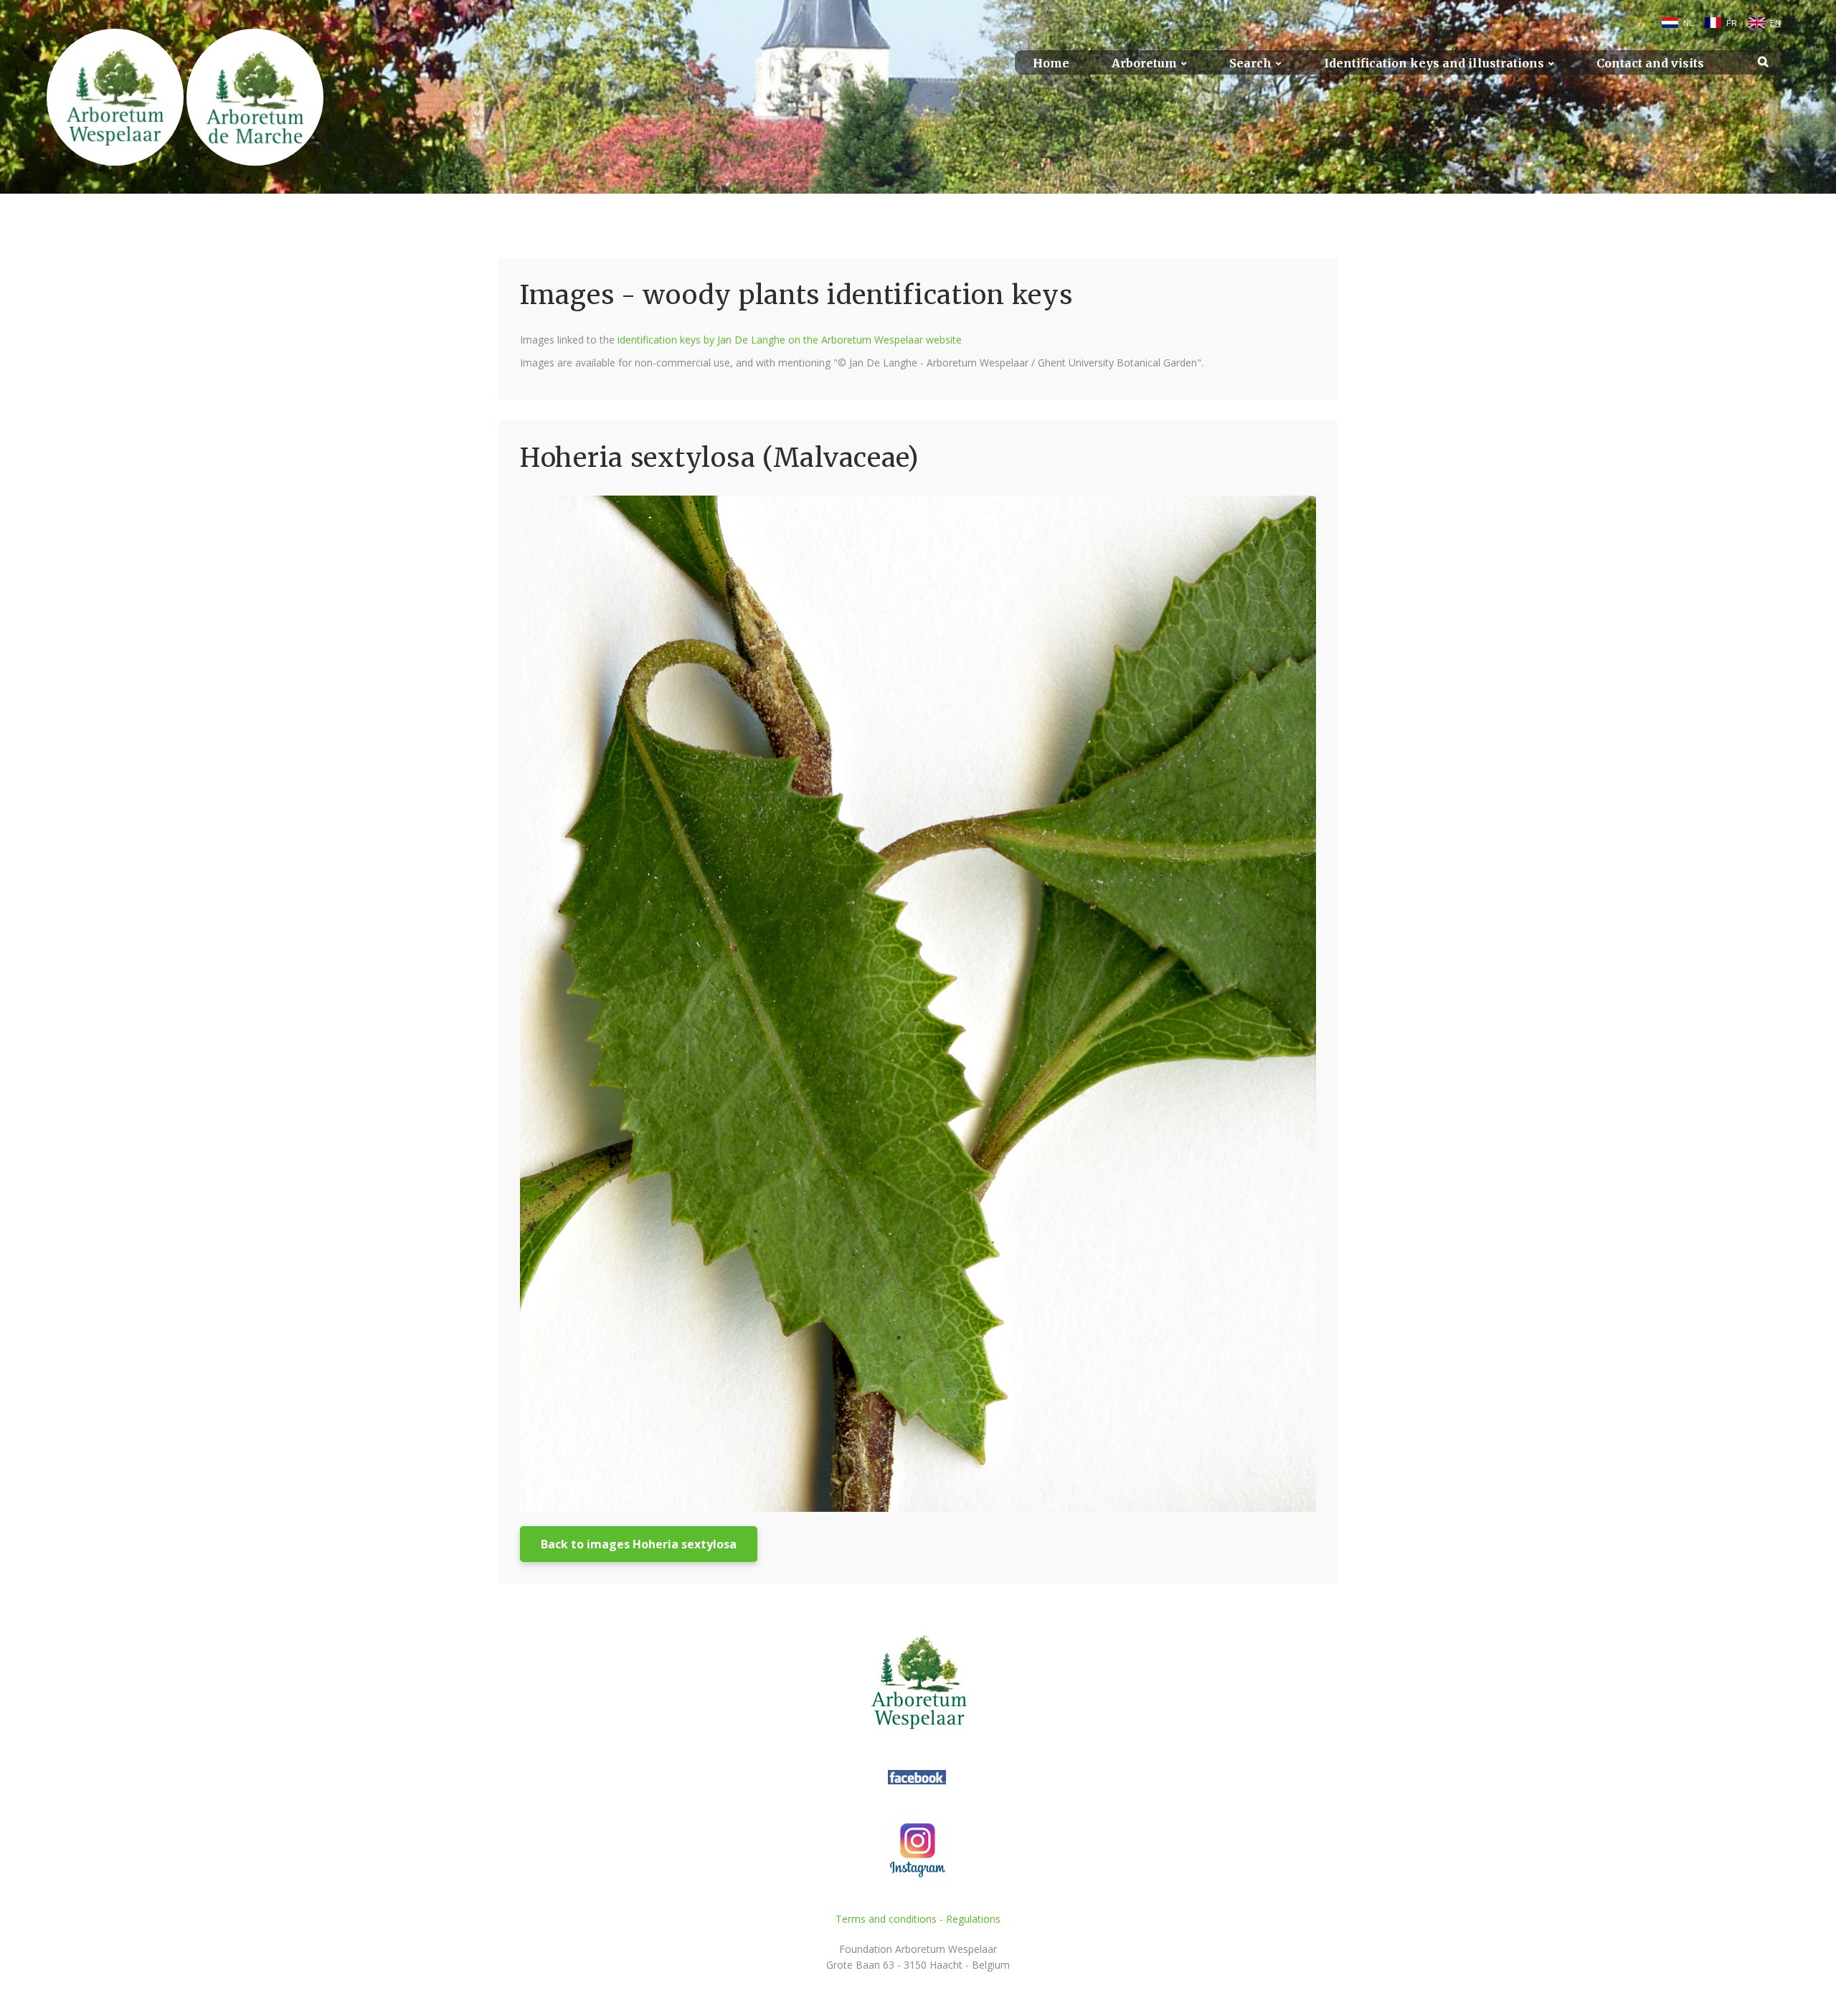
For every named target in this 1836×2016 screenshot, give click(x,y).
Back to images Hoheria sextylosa (639, 1544)
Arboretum (1144, 63)
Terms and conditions (886, 1919)
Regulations (973, 1919)
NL (1688, 23)
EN (1775, 23)
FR (1732, 23)
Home (1051, 63)
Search (1250, 63)
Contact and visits (1650, 63)
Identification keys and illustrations (1434, 63)
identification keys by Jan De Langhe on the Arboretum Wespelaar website (790, 340)
